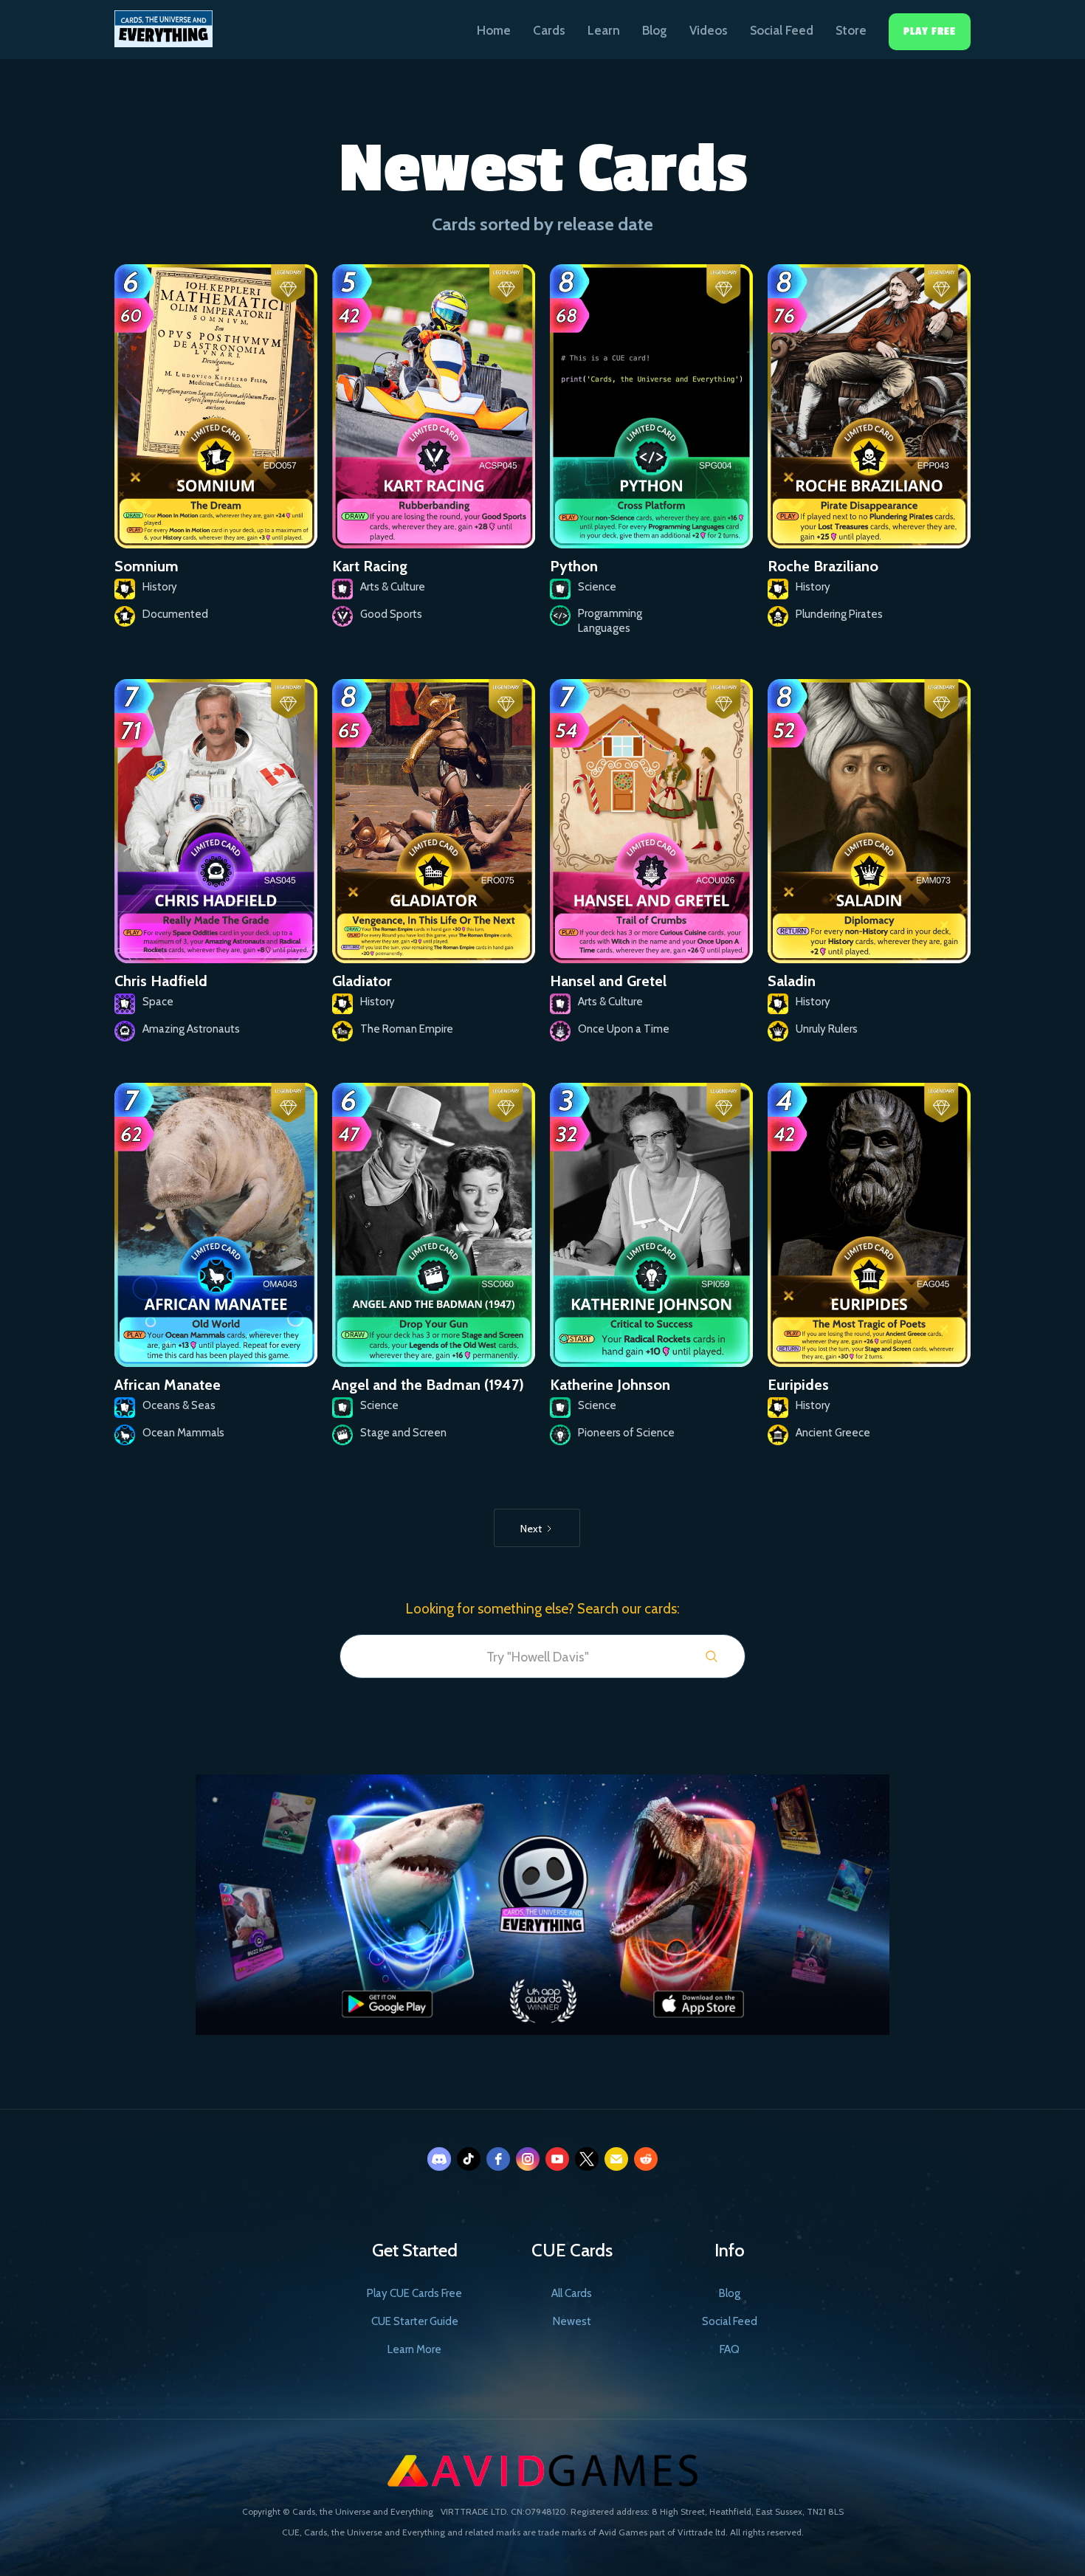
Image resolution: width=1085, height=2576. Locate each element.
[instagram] (528, 2159)
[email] (616, 2159)
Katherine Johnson (610, 1385)
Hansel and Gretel (608, 981)
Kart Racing (370, 566)
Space (158, 1002)
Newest (572, 2321)
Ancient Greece (833, 1433)
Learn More (414, 2349)
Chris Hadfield (161, 981)
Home (494, 30)
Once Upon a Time (624, 1029)
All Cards (572, 2293)
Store (851, 30)
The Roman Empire (407, 1029)
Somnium (147, 566)
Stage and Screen (403, 1433)
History (160, 587)
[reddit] (646, 2159)
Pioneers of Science (626, 1433)
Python (574, 566)
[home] (163, 24)
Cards (549, 30)
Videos (709, 30)
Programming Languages (610, 621)
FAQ (730, 2349)
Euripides (798, 1385)
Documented (175, 614)
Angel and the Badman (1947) (428, 1385)
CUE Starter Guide (415, 2321)
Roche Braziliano (823, 566)
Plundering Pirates (839, 614)
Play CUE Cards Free (414, 2293)
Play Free (930, 31)
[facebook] (498, 2159)
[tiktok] (469, 2159)
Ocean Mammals (183, 1433)
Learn (604, 30)
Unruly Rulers (827, 1029)
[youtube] (557, 2159)
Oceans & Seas (179, 1405)
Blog (655, 30)
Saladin (792, 981)
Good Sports (391, 614)
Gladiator (362, 981)
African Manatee (168, 1385)
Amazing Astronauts (191, 1029)
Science (597, 587)
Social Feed (782, 30)
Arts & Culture (393, 587)
